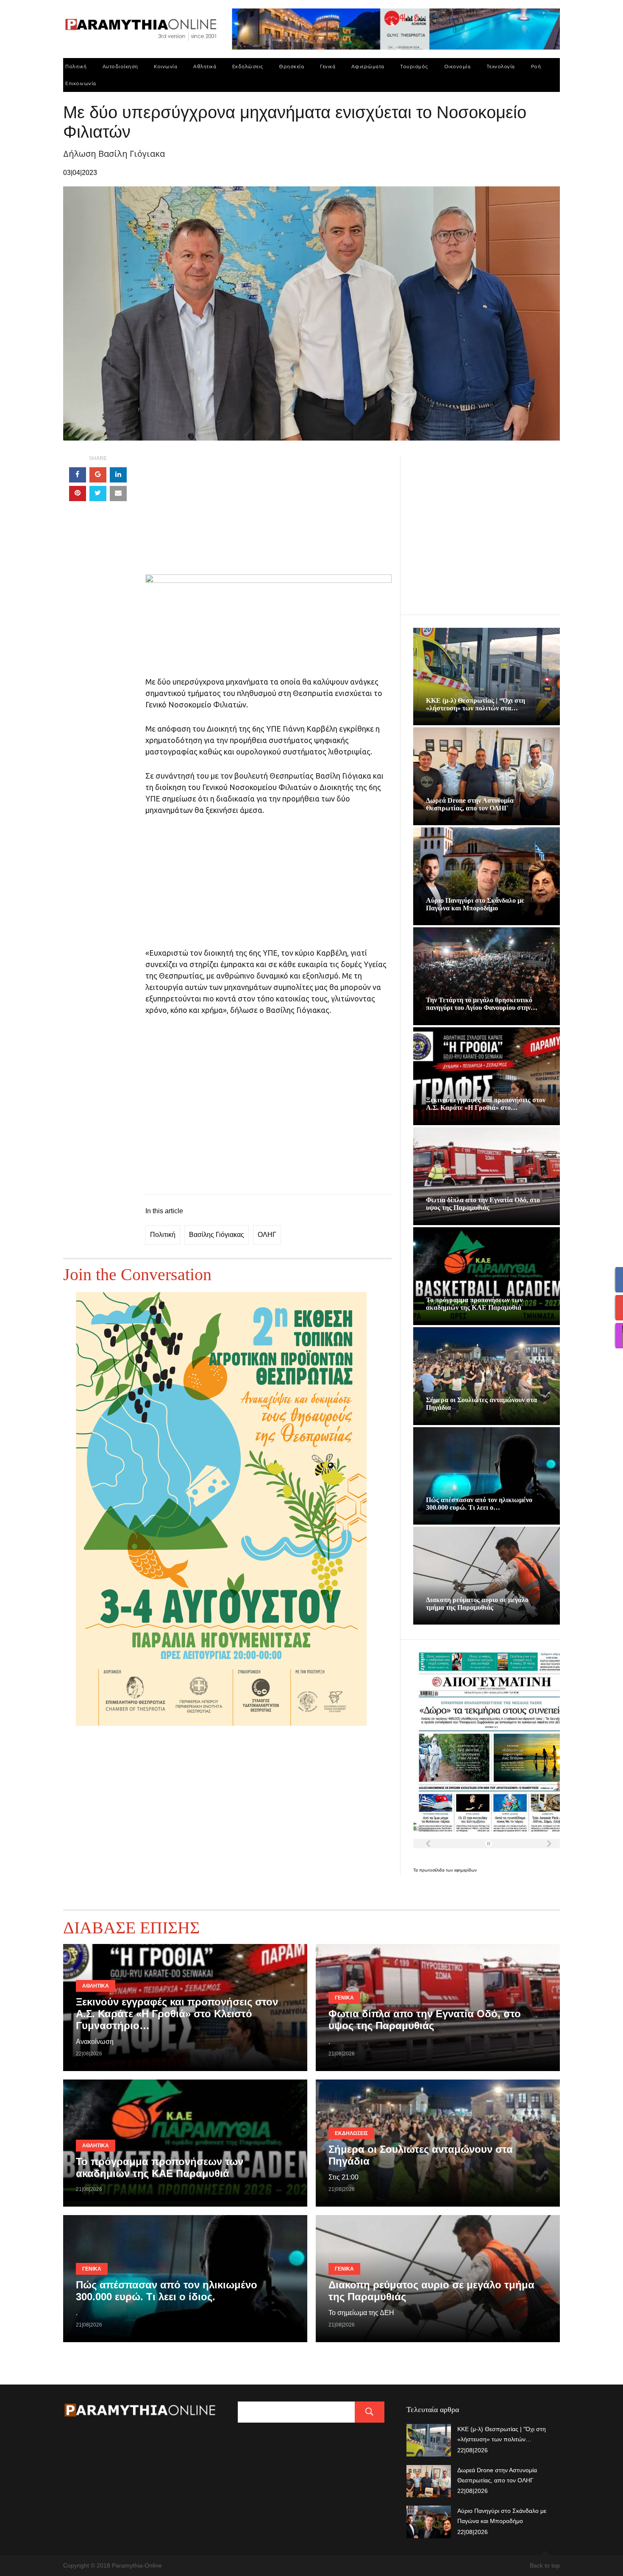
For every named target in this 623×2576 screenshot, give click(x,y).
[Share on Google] (98, 475)
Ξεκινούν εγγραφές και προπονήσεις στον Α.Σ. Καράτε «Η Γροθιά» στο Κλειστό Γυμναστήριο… (177, 2014)
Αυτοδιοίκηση (120, 66)
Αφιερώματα (368, 66)
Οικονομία (458, 66)
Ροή (536, 66)
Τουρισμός (414, 66)
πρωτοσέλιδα (432, 1870)
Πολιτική (76, 66)
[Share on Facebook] (78, 475)
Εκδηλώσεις (248, 66)
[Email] (118, 494)
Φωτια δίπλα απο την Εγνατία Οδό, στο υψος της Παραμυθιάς (483, 1204)
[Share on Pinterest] (78, 494)
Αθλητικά (205, 66)
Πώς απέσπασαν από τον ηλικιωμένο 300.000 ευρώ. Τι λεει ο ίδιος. (167, 2291)
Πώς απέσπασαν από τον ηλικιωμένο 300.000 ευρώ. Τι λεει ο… (479, 1504)
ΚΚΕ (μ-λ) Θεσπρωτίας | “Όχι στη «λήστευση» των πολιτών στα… (476, 704)
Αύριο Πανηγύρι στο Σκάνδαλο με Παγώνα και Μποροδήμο (475, 904)
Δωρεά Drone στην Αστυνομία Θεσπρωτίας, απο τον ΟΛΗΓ (470, 804)
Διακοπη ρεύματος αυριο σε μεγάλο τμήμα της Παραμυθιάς (477, 1604)
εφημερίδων (466, 1870)
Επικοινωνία (81, 83)
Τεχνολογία (501, 66)
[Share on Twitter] (98, 494)
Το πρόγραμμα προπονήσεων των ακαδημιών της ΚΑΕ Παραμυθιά (474, 1304)
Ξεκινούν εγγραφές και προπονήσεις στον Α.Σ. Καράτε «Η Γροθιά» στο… (486, 1104)
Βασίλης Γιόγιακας (217, 1235)
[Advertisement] (268, 515)
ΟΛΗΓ (267, 1235)
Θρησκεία (291, 66)
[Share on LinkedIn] (118, 475)
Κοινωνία (165, 66)
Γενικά (328, 66)
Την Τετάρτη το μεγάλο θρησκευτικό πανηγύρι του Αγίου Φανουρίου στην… (482, 1004)
